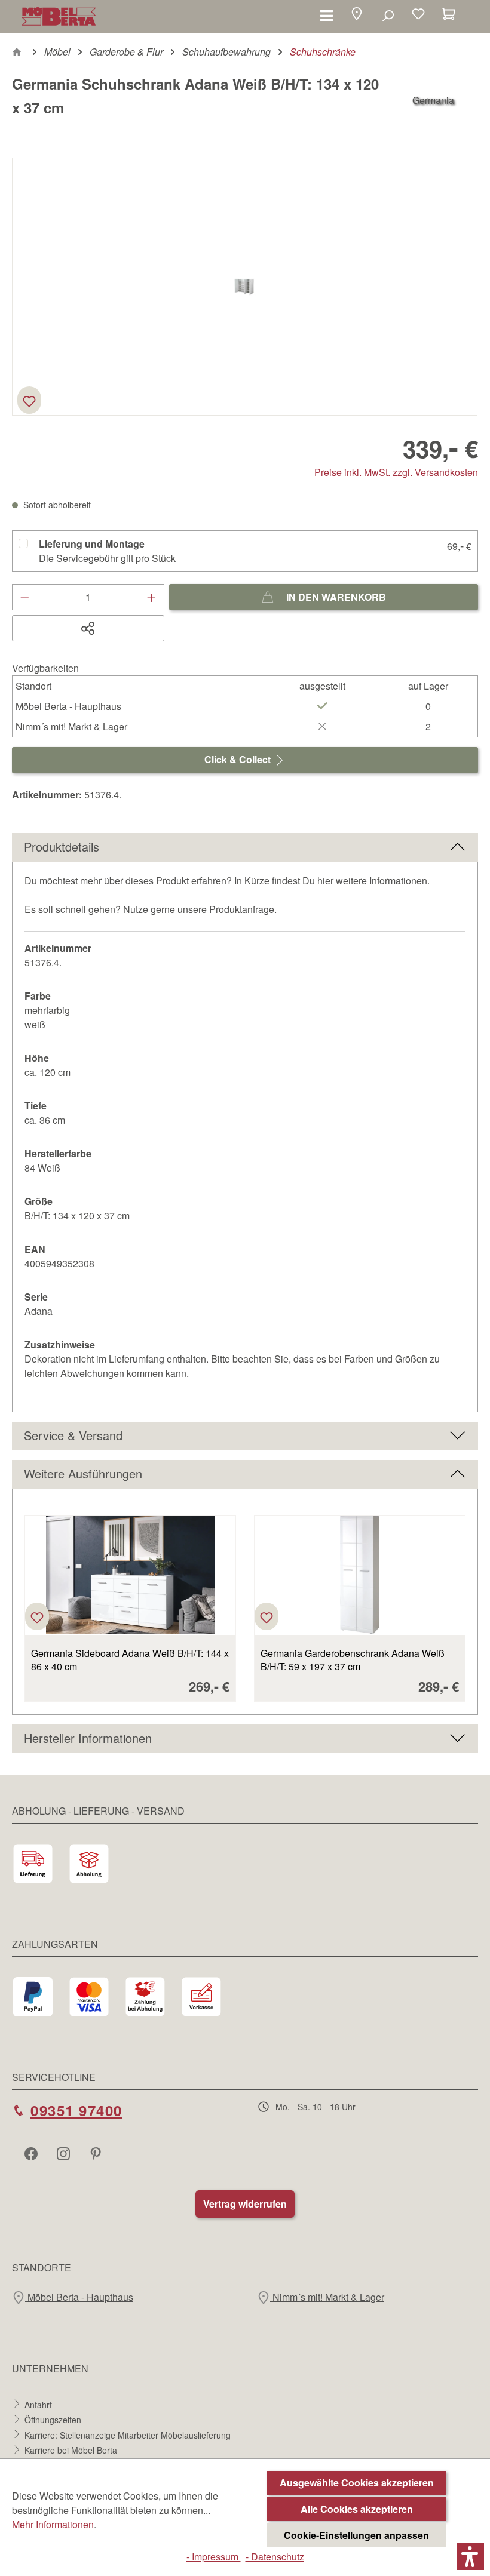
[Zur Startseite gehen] (59, 16)
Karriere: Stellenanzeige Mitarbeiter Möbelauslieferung (128, 2434)
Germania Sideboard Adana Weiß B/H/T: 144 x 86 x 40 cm (130, 1660)
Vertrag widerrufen (245, 2204)
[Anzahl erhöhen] (152, 597)
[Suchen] (388, 15)
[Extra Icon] (97, 2153)
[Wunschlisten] (418, 15)
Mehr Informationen (53, 2524)
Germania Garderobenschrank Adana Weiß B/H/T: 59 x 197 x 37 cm (353, 1660)
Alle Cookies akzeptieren (357, 2509)
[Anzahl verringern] (24, 597)
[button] (357, 15)
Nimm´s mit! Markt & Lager (327, 2297)
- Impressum (214, 2557)
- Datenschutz (275, 2557)
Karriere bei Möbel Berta (71, 2450)
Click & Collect (239, 759)
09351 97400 (76, 2110)
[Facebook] (32, 2153)
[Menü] (327, 15)
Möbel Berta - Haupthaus (79, 2297)
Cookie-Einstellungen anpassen (356, 2535)
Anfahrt (38, 2404)
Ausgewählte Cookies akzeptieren (357, 2483)
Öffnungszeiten (53, 2420)
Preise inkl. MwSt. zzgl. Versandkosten (396, 472)
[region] (245, 287)
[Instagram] (65, 2153)
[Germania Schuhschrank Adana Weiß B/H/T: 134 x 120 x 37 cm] (245, 286)
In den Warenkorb (335, 597)
